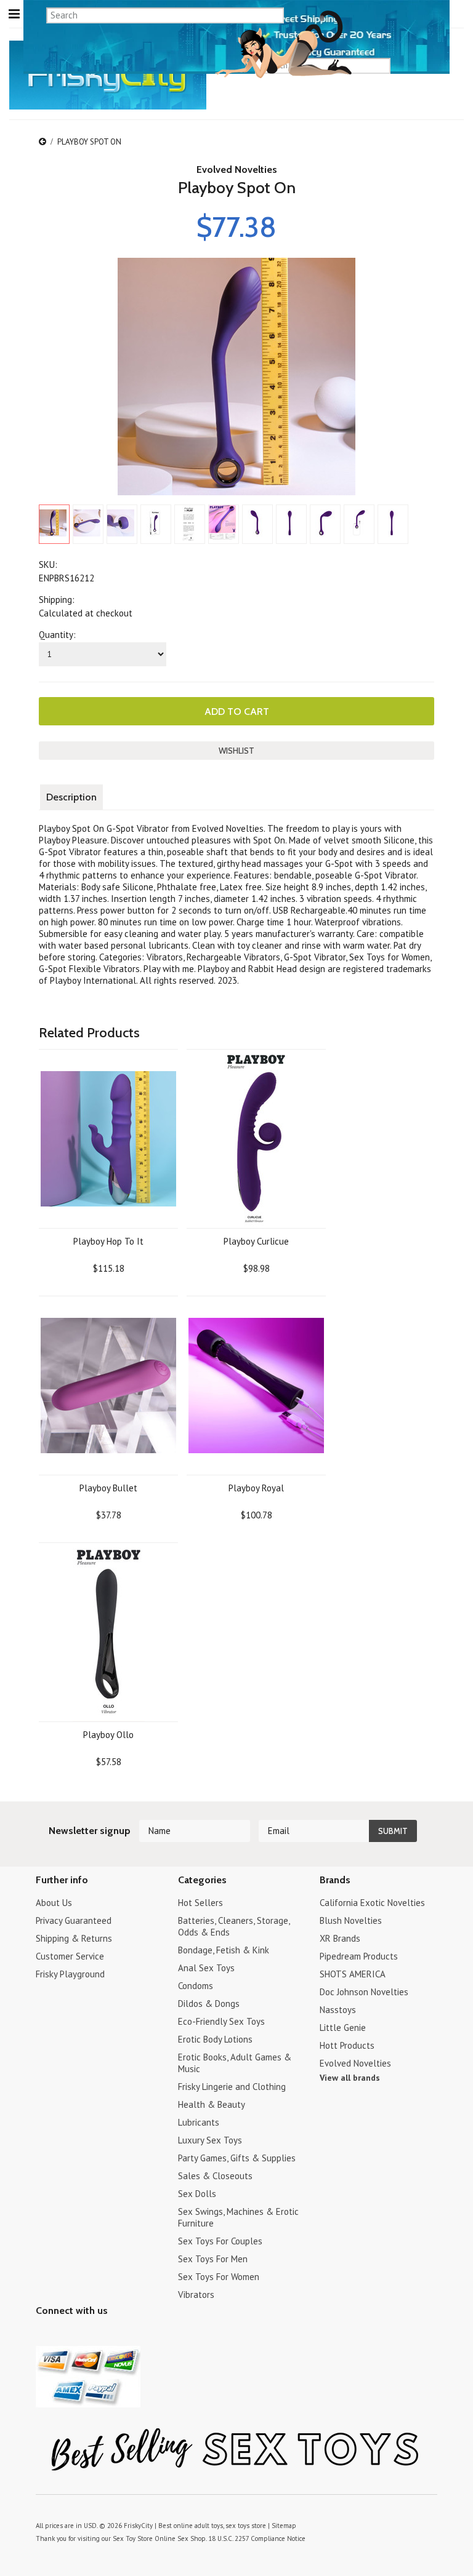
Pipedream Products (359, 1956)
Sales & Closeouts (215, 2176)
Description (71, 797)
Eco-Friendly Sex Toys (221, 2021)
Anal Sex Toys (206, 1968)
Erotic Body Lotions (215, 2039)
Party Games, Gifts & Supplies (237, 2158)
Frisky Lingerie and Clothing (232, 2087)
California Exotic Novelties (372, 1903)
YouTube (65, 2335)
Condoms (196, 1986)
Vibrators (196, 2295)
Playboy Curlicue (256, 1241)
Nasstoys (338, 2010)
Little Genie (343, 2028)
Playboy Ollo (108, 1735)
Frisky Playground (70, 1974)
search (433, 65)
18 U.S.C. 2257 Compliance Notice (257, 2538)
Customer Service (70, 1956)
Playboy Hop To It (108, 1241)
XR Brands (340, 1938)
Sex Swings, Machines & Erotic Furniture (238, 2217)
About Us (54, 1903)
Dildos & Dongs (209, 2004)
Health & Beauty (212, 2104)
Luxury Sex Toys (210, 2140)
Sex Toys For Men (213, 2259)
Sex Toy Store (133, 2538)
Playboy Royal (256, 1488)
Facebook (108, 2335)
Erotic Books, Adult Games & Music (235, 2063)
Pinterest (87, 2335)
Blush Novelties (351, 1920)
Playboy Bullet (108, 1488)
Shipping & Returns (74, 1938)
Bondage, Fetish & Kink (224, 1950)
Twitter (43, 2335)
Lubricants (199, 2122)
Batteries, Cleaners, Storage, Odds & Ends (234, 1926)
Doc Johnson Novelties (364, 1992)
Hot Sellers (200, 1903)
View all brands (350, 2078)
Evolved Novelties (237, 169)
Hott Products (347, 2045)
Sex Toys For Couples (220, 2241)
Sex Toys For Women (219, 2277)
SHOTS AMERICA (353, 1974)
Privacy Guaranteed (74, 1920)
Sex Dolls (197, 2194)
